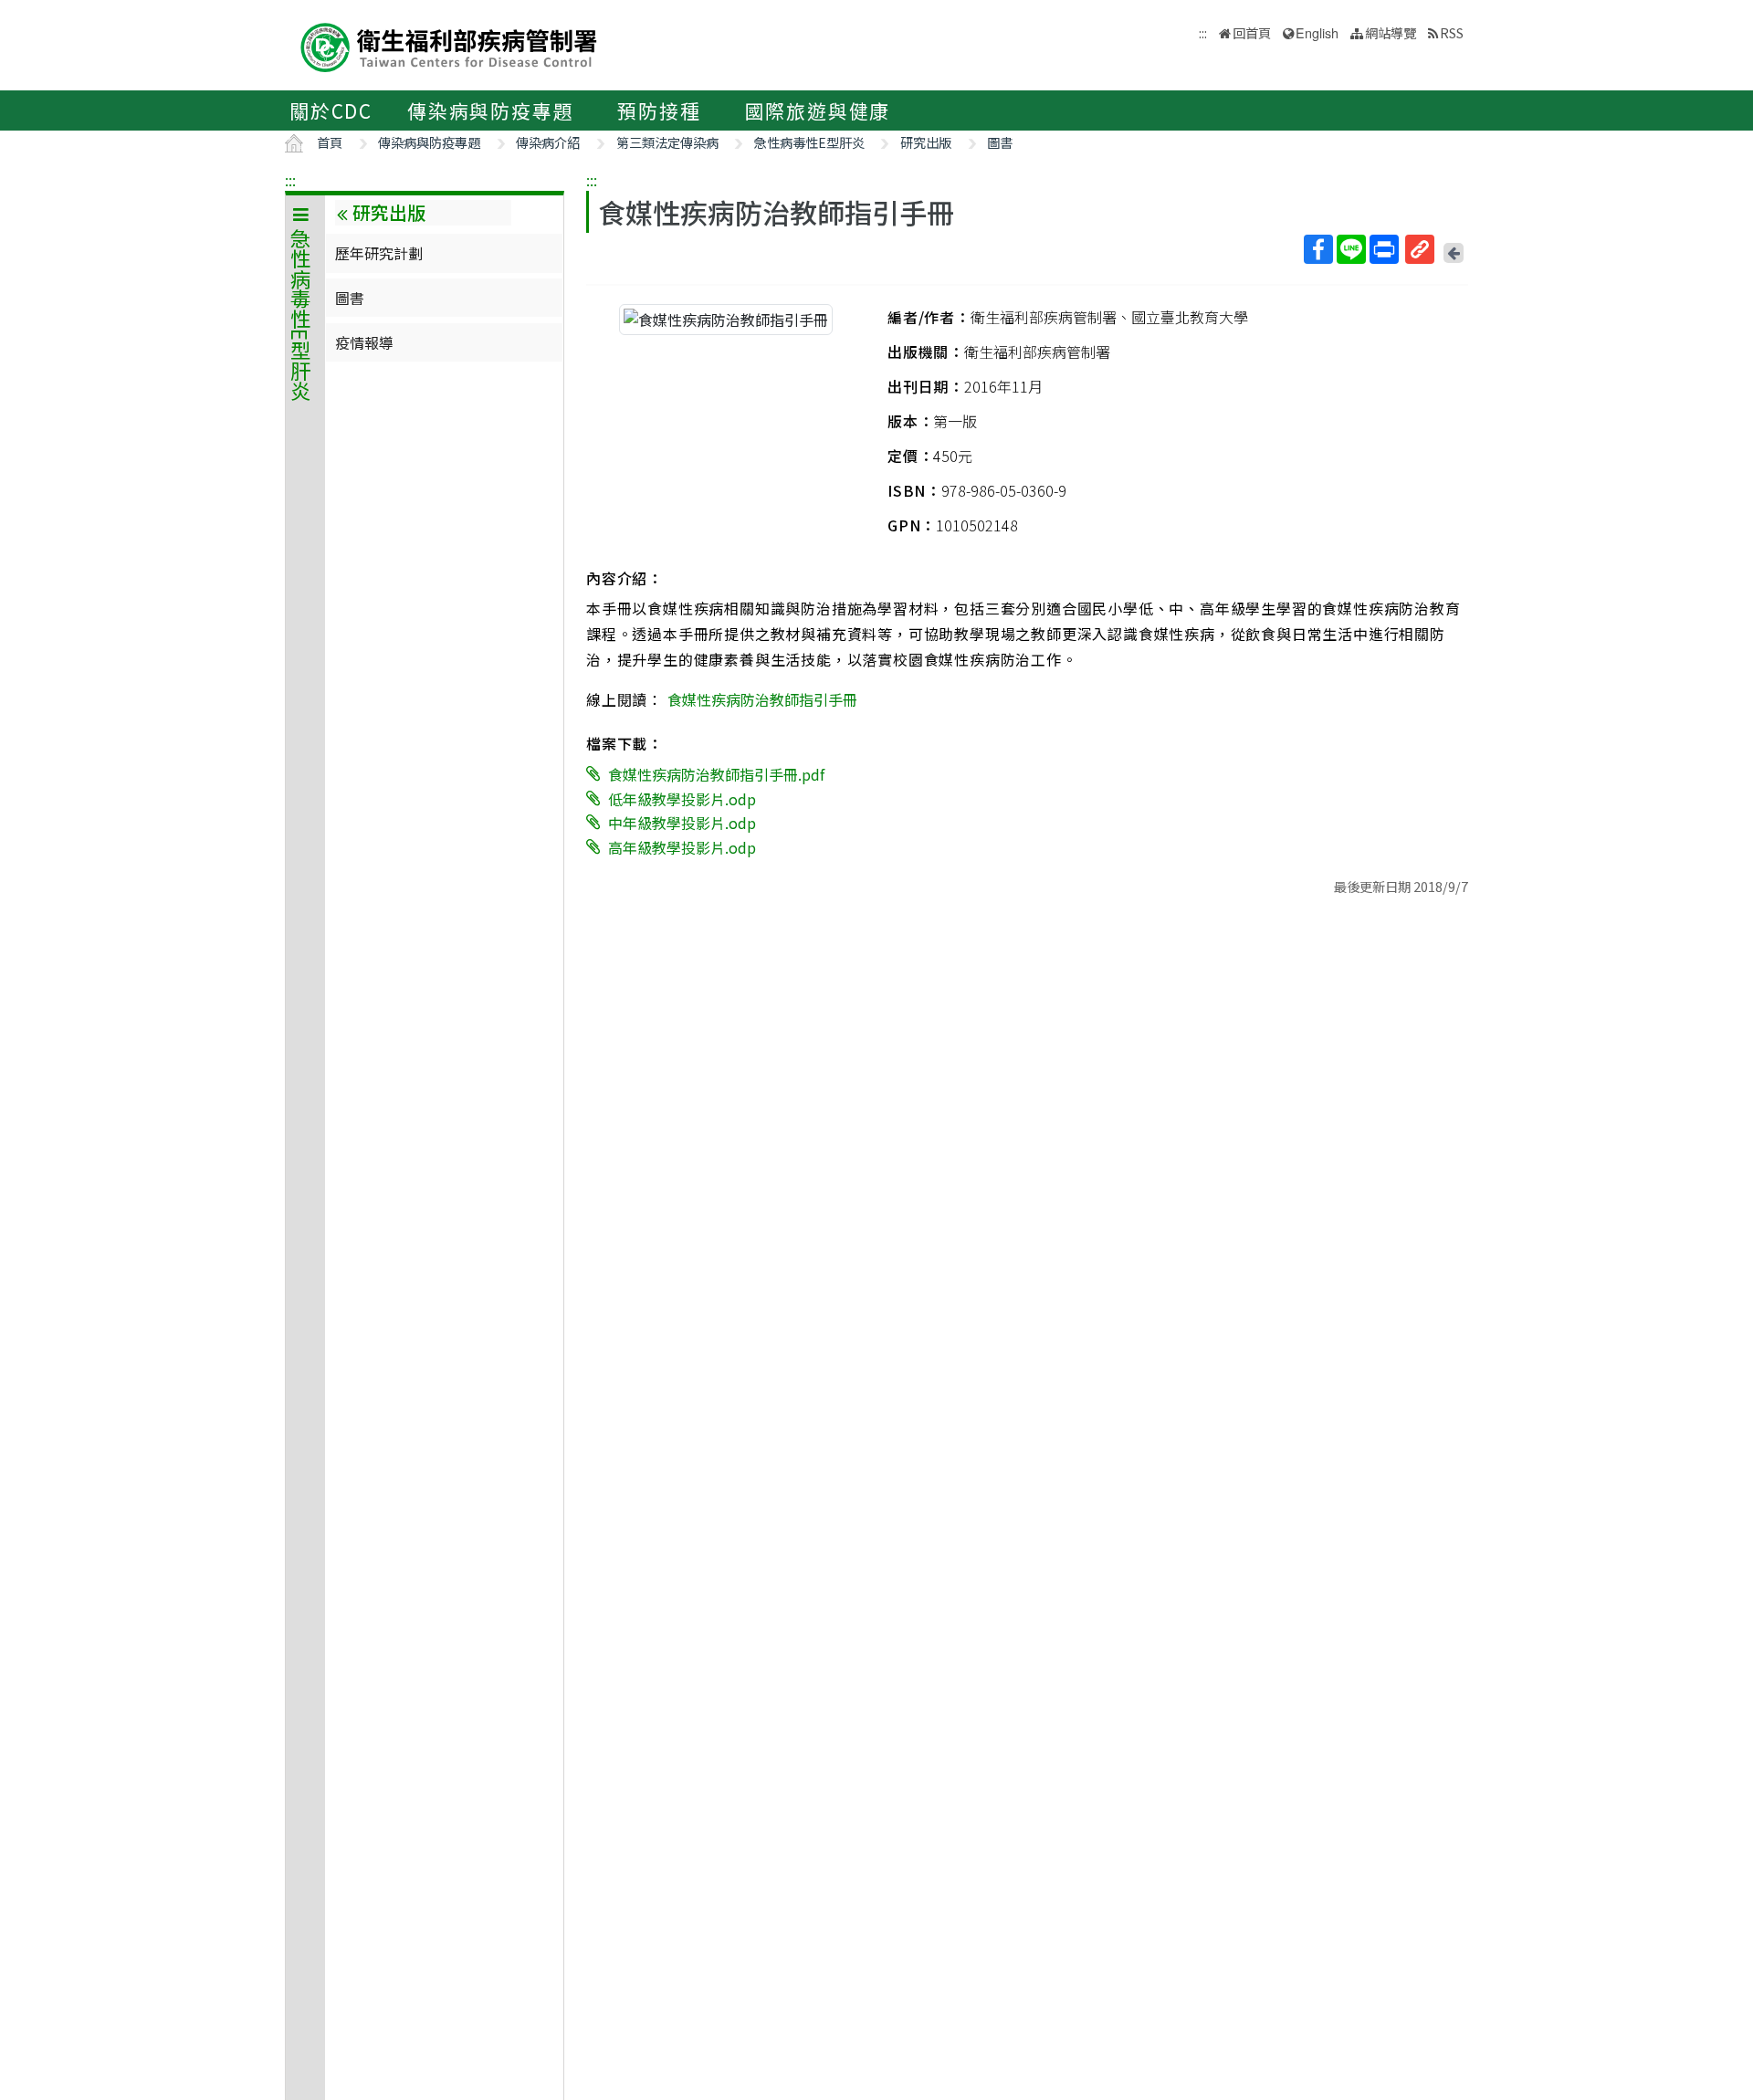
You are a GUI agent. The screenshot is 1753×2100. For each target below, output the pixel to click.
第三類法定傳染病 (667, 142)
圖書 (1000, 142)
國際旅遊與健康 (818, 110)
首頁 (330, 142)
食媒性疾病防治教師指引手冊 (762, 699)
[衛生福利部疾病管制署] (449, 45)
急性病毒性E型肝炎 (809, 142)
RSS (1452, 32)
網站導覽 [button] (1391, 32)
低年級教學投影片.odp (682, 798)
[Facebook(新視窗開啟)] (1318, 249)
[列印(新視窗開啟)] (1384, 249)
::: (290, 180)
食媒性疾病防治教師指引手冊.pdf (716, 774)
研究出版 (926, 142)
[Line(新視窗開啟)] (1351, 249)
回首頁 (1252, 32)
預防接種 (659, 110)
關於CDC (331, 110)
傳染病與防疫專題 (490, 110)
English (1317, 32)
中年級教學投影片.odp (682, 823)
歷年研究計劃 (379, 253)
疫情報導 (364, 342)
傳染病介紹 (548, 142)
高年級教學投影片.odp (682, 847)
